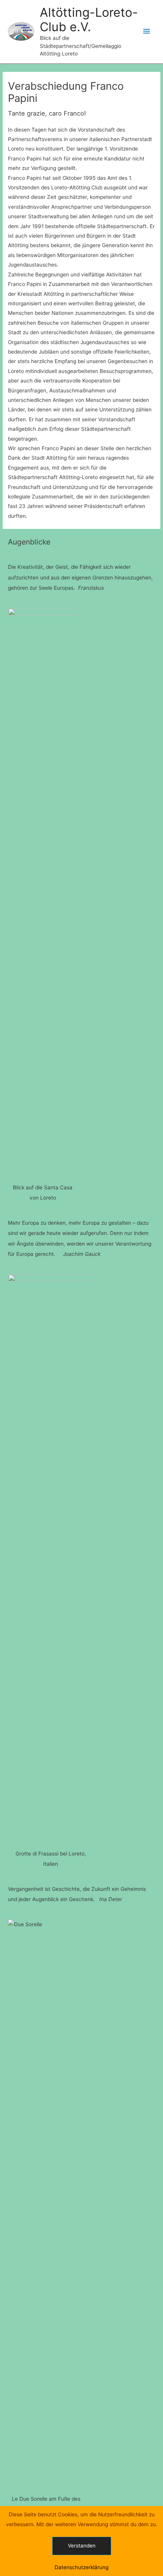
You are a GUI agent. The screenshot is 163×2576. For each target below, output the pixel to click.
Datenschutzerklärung (81, 2567)
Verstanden (82, 2546)
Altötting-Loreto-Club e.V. (89, 20)
